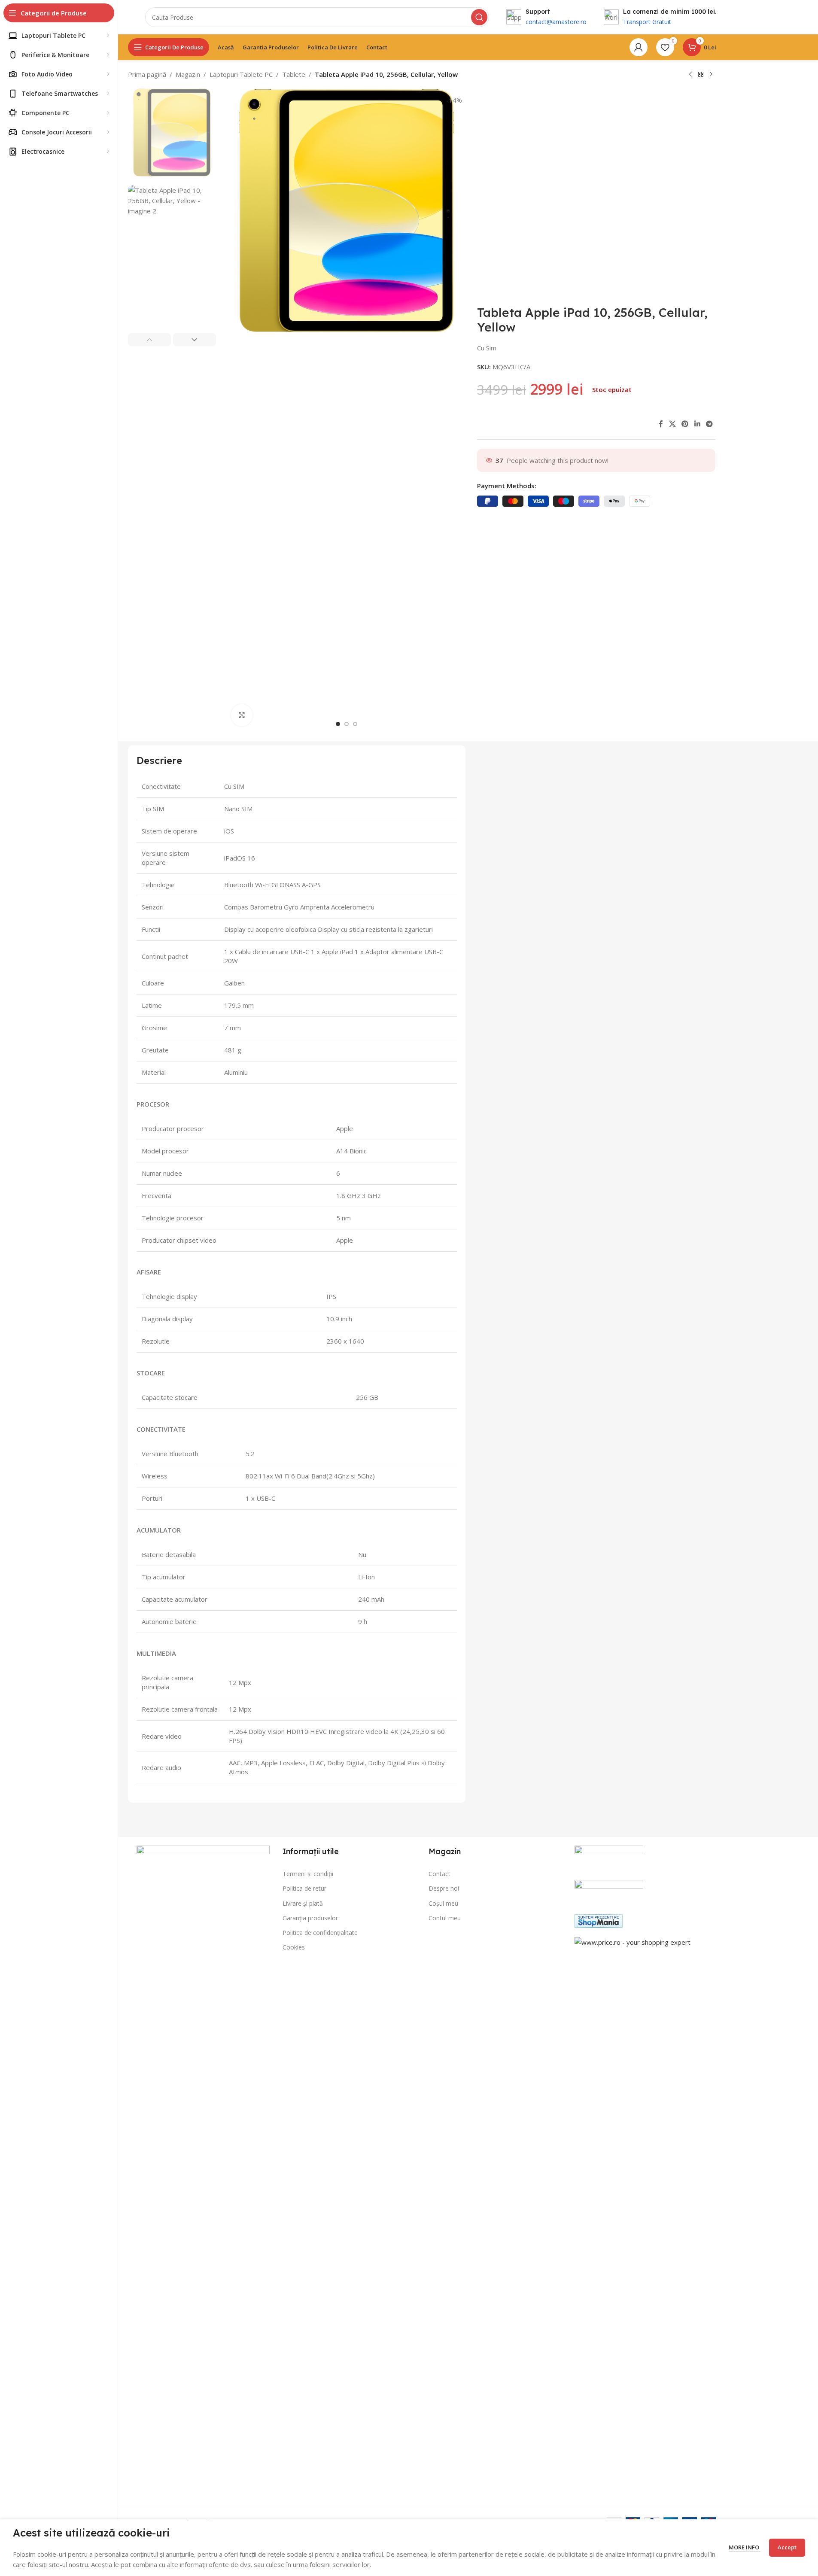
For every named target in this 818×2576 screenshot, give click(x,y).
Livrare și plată (303, 1903)
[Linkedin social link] (697, 424)
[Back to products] (701, 75)
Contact (439, 1874)
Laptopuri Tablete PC (241, 74)
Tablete (294, 74)
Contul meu (445, 1918)
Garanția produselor (310, 1918)
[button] (149, 340)
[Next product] (711, 75)
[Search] (479, 17)
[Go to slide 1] (338, 724)
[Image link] (203, 2167)
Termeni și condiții (308, 1874)
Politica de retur (304, 1888)
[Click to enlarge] (242, 715)
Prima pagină (147, 74)
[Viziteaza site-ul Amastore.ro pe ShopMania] (599, 1920)
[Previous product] (690, 75)
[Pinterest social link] (685, 424)
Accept (787, 2547)
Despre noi (444, 1888)
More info (745, 2547)
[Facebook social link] (661, 424)
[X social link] (672, 424)
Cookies (294, 1947)
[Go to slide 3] (355, 724)
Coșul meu (443, 1903)
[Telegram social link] (709, 424)
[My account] (639, 47)
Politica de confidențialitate (320, 1933)
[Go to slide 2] (347, 724)
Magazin (188, 74)
